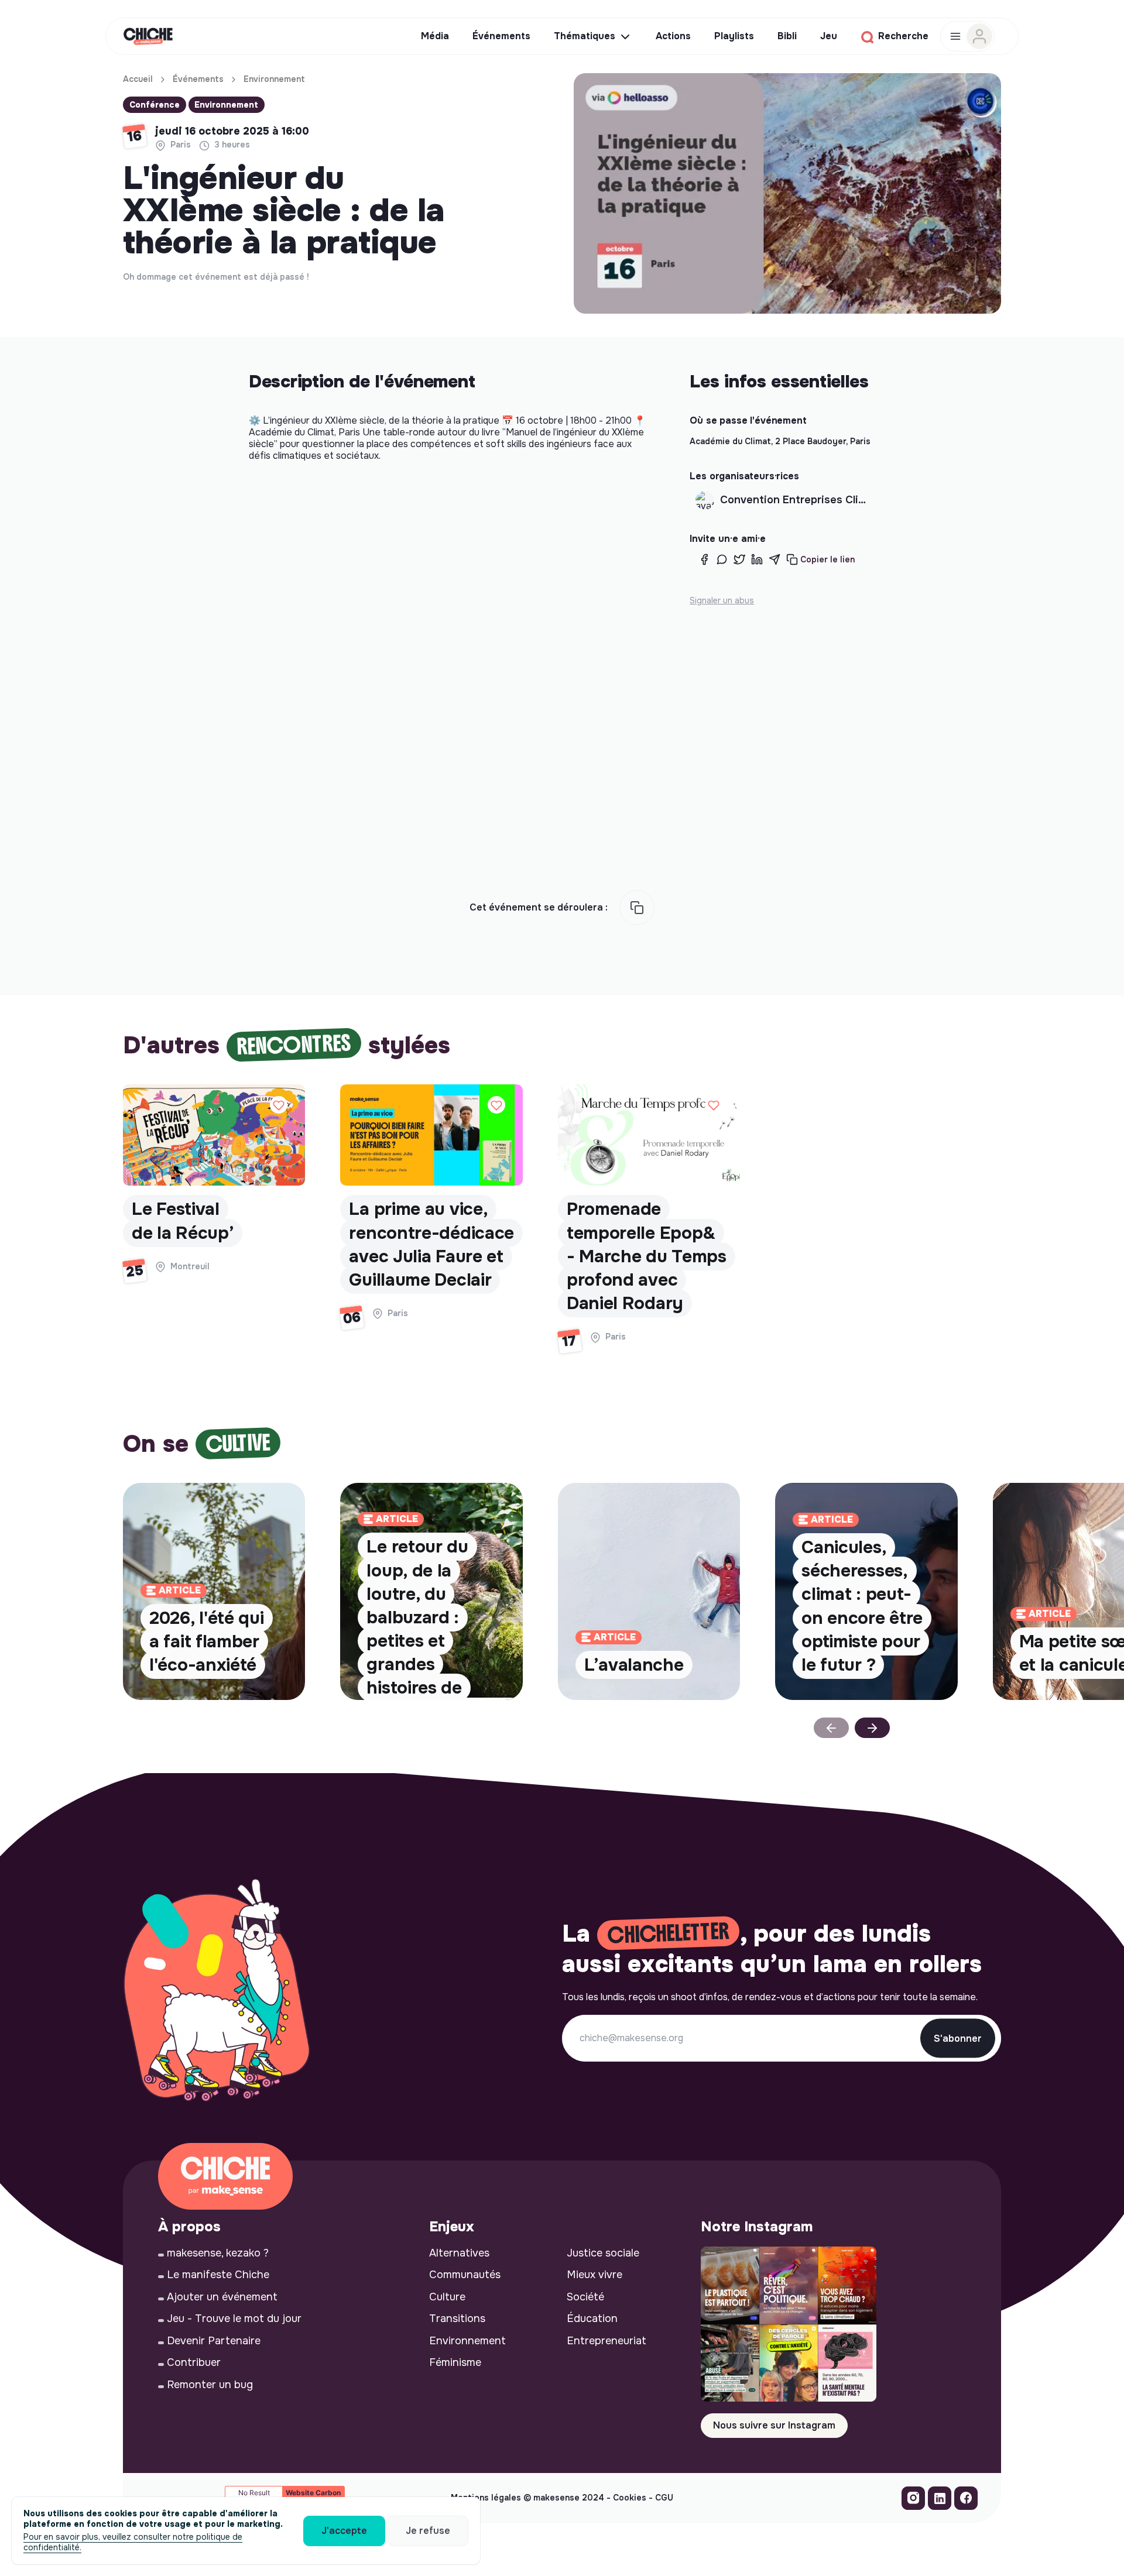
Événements (198, 79)
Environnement (274, 79)
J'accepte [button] (344, 2531)
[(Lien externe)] (913, 2501)
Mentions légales (486, 2498)
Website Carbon (313, 2493)
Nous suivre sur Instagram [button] (774, 2425)
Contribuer (194, 2362)
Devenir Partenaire (214, 2341)
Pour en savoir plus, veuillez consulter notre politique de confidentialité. (133, 2542)
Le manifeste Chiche (218, 2275)
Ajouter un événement (222, 2297)
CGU (664, 2498)
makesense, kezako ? (218, 2253)
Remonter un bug (210, 2385)
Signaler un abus (722, 600)
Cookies (630, 2498)
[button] (820, 560)
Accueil (138, 79)
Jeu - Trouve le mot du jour (234, 2319)
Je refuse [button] (428, 2531)
